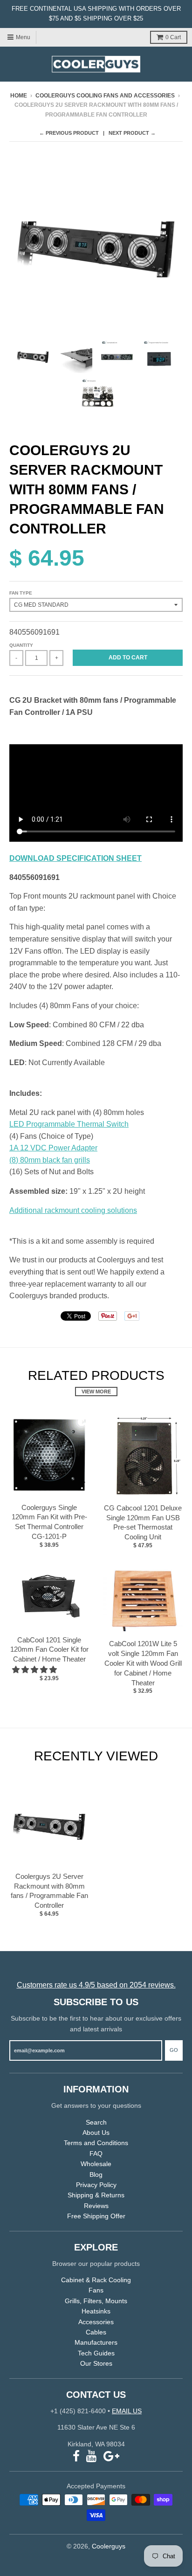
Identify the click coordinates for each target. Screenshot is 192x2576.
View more (96, 1392)
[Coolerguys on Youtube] (92, 2456)
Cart (173, 37)
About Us (96, 2133)
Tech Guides (96, 2353)
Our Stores (96, 2363)
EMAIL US (127, 2411)
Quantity (21, 645)
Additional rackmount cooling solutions (73, 1210)
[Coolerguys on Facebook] (76, 2456)
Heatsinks (96, 2311)
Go (174, 2050)
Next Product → (132, 133)
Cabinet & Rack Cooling (96, 2280)
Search (96, 2122)
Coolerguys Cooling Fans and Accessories (105, 96)
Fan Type (21, 593)
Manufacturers (96, 2342)
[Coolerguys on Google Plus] (111, 2456)
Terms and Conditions (96, 2143)
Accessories (96, 2322)
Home (19, 96)
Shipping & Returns (96, 2195)
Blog (96, 2174)
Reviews (96, 2206)
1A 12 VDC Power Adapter (53, 1148)
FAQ (96, 2154)
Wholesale (96, 2164)
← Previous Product (69, 133)
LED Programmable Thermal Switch (69, 1124)
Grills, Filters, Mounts (96, 2301)
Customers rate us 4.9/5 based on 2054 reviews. (96, 1985)
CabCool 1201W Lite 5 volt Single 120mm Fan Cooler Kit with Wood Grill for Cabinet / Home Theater (143, 1663)
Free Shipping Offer (96, 2216)
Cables (96, 2332)
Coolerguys (109, 2546)
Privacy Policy (96, 2185)
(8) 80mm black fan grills (50, 1160)
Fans (96, 2290)
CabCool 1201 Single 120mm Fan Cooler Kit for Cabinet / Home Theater (49, 1650)
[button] (35, 1670)
